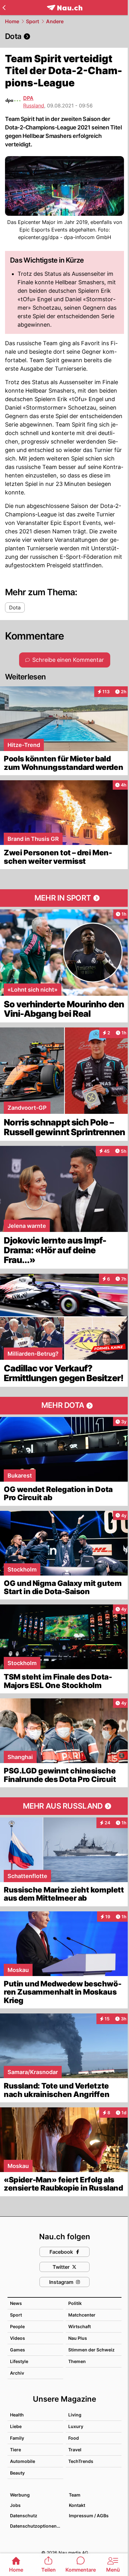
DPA (28, 98)
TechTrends (81, 2461)
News (16, 2303)
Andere (55, 21)
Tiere (15, 2450)
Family (17, 2438)
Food (74, 2438)
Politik (75, 2303)
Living (75, 2415)
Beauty (17, 2473)
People (17, 2326)
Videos (18, 2338)
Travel (75, 2450)
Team (75, 2495)
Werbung (20, 2495)
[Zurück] (4, 8)
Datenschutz (24, 2516)
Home (12, 21)
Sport (33, 21)
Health (17, 2415)
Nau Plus (78, 2338)
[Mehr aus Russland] (64, 1806)
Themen (77, 2361)
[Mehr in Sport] (64, 898)
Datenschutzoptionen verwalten (36, 2526)
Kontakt (77, 2505)
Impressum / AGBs (89, 2516)
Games (18, 2350)
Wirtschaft (80, 2326)
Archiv (17, 2373)
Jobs (15, 2505)
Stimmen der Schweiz (91, 2350)
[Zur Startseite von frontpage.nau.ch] (65, 8)
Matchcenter (82, 2315)
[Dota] (64, 36)
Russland (34, 106)
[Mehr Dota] (64, 1406)
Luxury (76, 2426)
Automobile (23, 2461)
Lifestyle (19, 2361)
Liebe (16, 2426)
